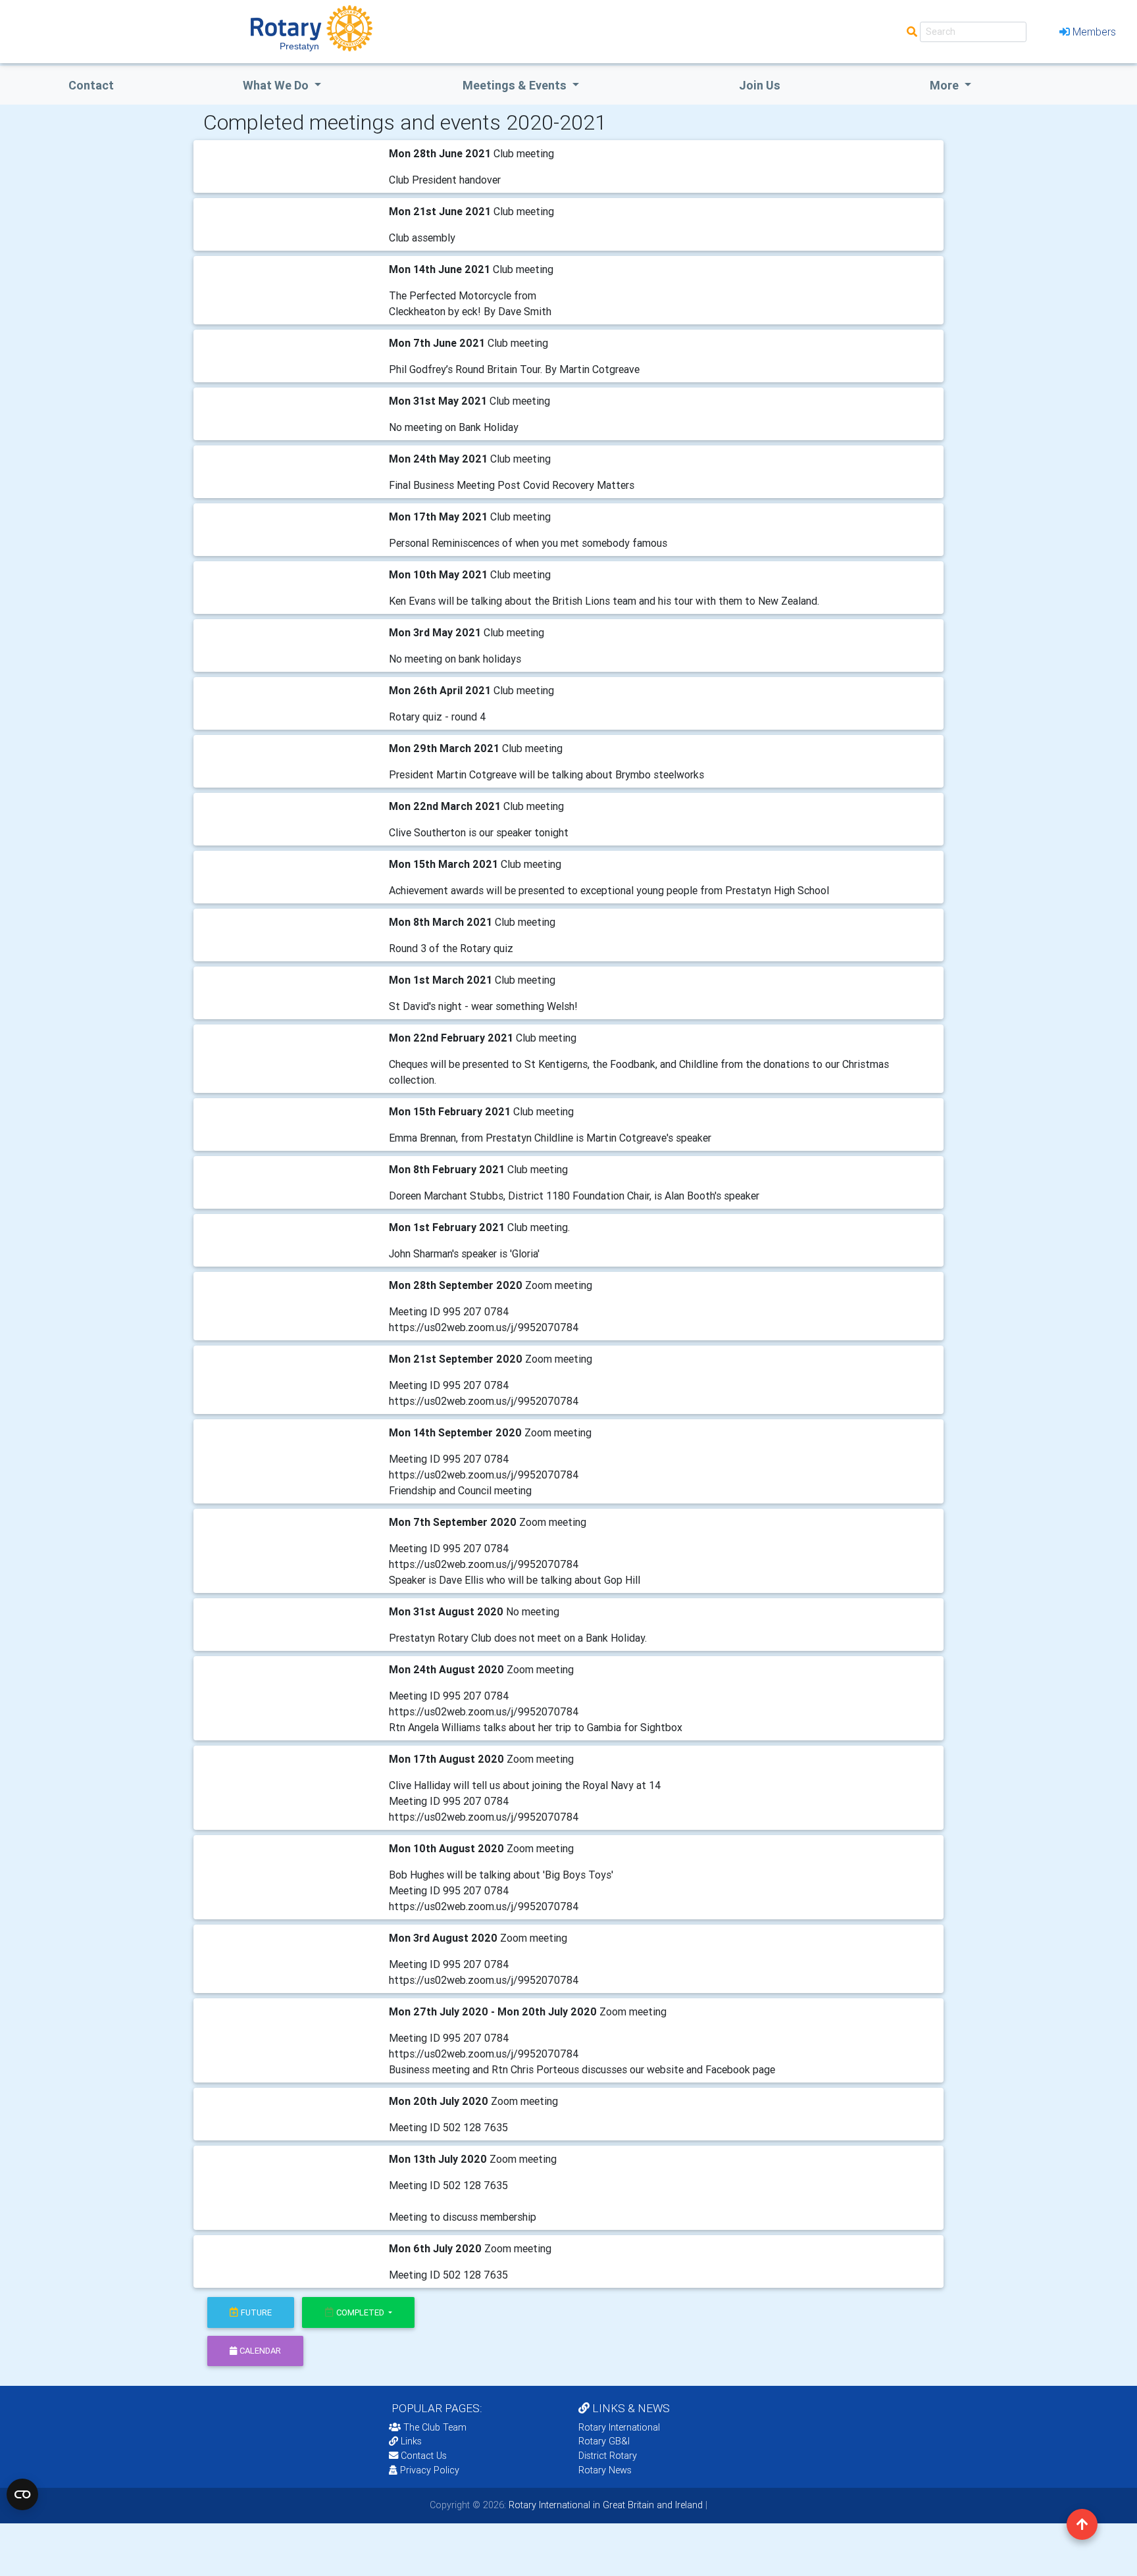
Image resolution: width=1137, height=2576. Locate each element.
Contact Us (422, 2456)
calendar (260, 2351)
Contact (91, 85)
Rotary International (619, 2427)
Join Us (760, 85)
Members (1094, 32)
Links (411, 2441)
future (256, 2312)
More (946, 85)
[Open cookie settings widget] (22, 2494)
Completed (361, 2312)
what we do (277, 85)
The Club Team (435, 2427)
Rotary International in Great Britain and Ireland (604, 2505)
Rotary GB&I (604, 2441)
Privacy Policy (430, 2470)
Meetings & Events (516, 85)
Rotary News (605, 2470)
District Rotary (608, 2456)
